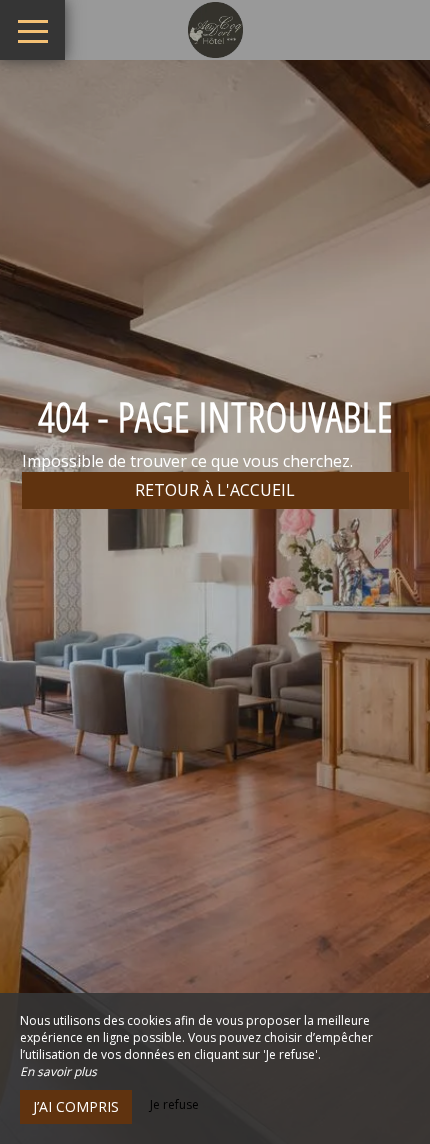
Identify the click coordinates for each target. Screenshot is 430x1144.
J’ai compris (76, 1106)
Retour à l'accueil (215, 490)
